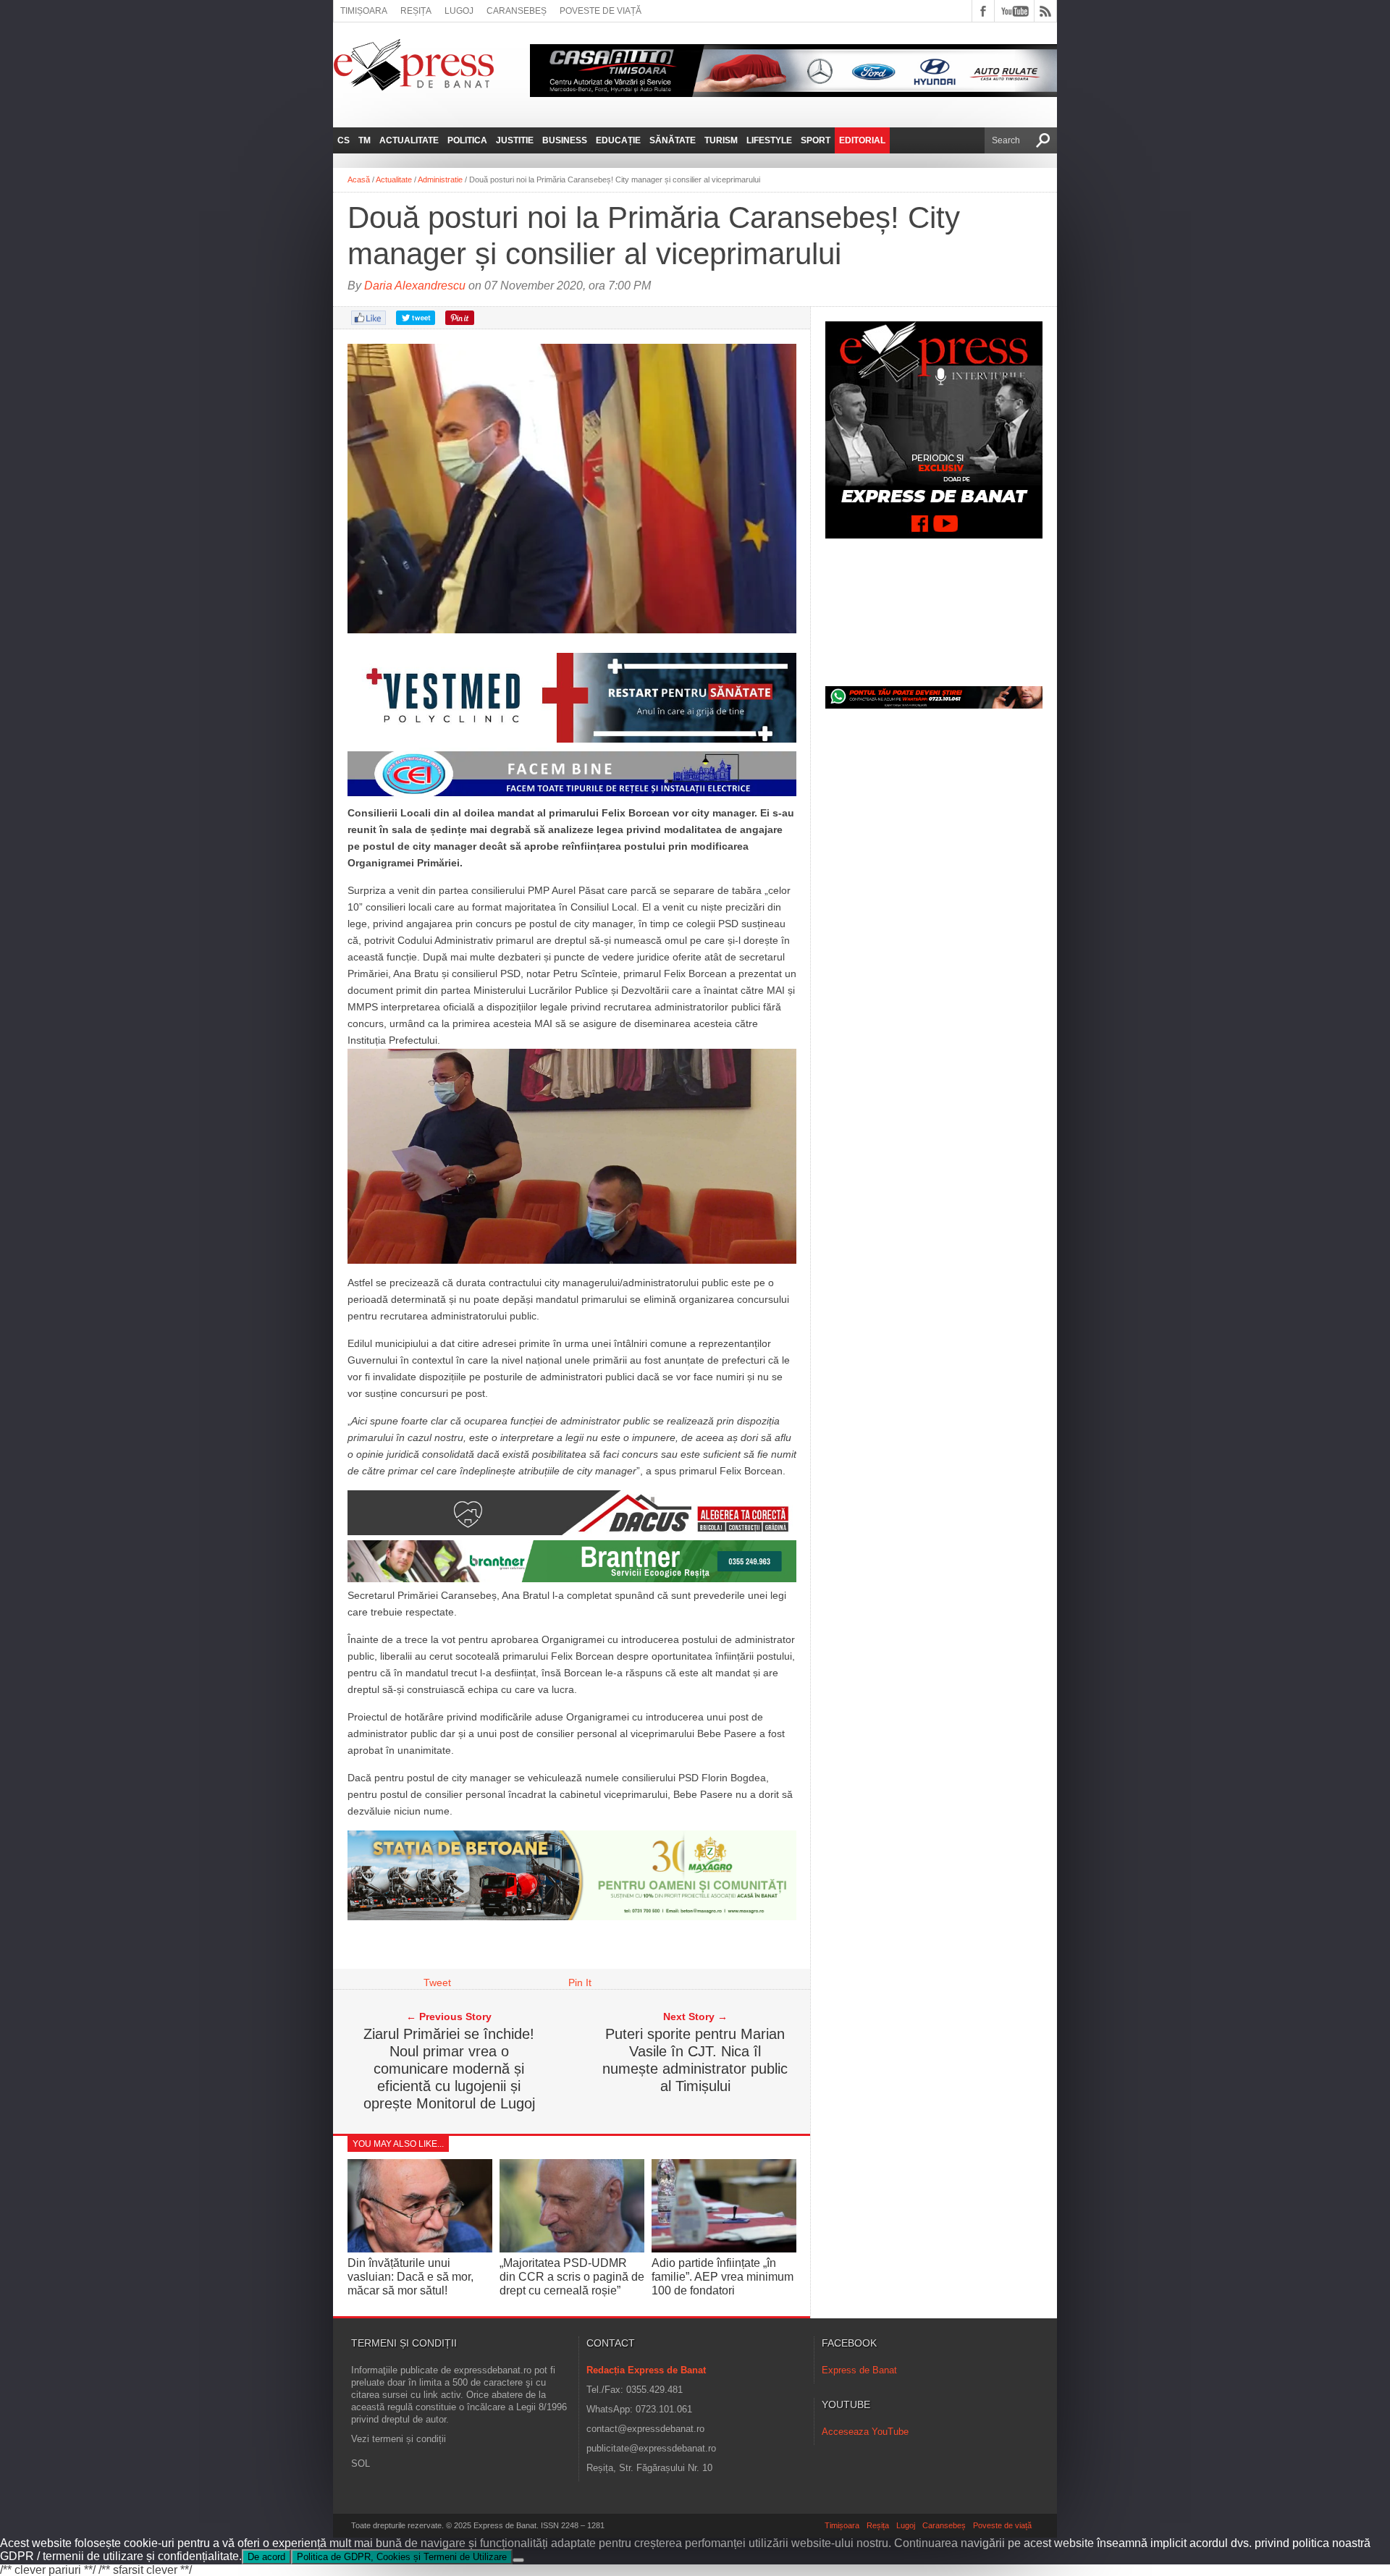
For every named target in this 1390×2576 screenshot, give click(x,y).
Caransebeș (517, 11)
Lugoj (459, 11)
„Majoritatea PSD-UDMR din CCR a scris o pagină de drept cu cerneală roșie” (572, 2277)
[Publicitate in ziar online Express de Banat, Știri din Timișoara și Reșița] (572, 796)
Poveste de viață (601, 11)
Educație (618, 140)
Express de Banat (859, 2370)
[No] (518, 2560)
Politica (467, 140)
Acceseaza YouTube (865, 2432)
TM (365, 140)
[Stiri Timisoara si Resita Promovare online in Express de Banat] (572, 1917)
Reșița (416, 11)
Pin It (580, 1982)
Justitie (515, 140)
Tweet (437, 1982)
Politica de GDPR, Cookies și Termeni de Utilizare (402, 2557)
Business (565, 140)
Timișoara (364, 11)
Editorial (862, 140)
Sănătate (673, 140)
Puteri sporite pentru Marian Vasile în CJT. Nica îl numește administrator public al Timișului (695, 2060)
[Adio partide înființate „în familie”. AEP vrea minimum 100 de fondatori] (724, 2248)
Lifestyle (769, 140)
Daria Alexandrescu (415, 286)
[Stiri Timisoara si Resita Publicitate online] (572, 1532)
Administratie (440, 180)
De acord (266, 2557)
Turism (721, 140)
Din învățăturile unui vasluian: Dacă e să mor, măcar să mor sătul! (410, 2277)
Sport (816, 140)
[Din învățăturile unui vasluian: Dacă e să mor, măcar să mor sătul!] (420, 2248)
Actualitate (409, 140)
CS (344, 140)
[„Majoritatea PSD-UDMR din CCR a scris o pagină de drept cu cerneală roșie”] (572, 2248)
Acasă (359, 180)
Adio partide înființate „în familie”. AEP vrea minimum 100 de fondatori (723, 2277)
